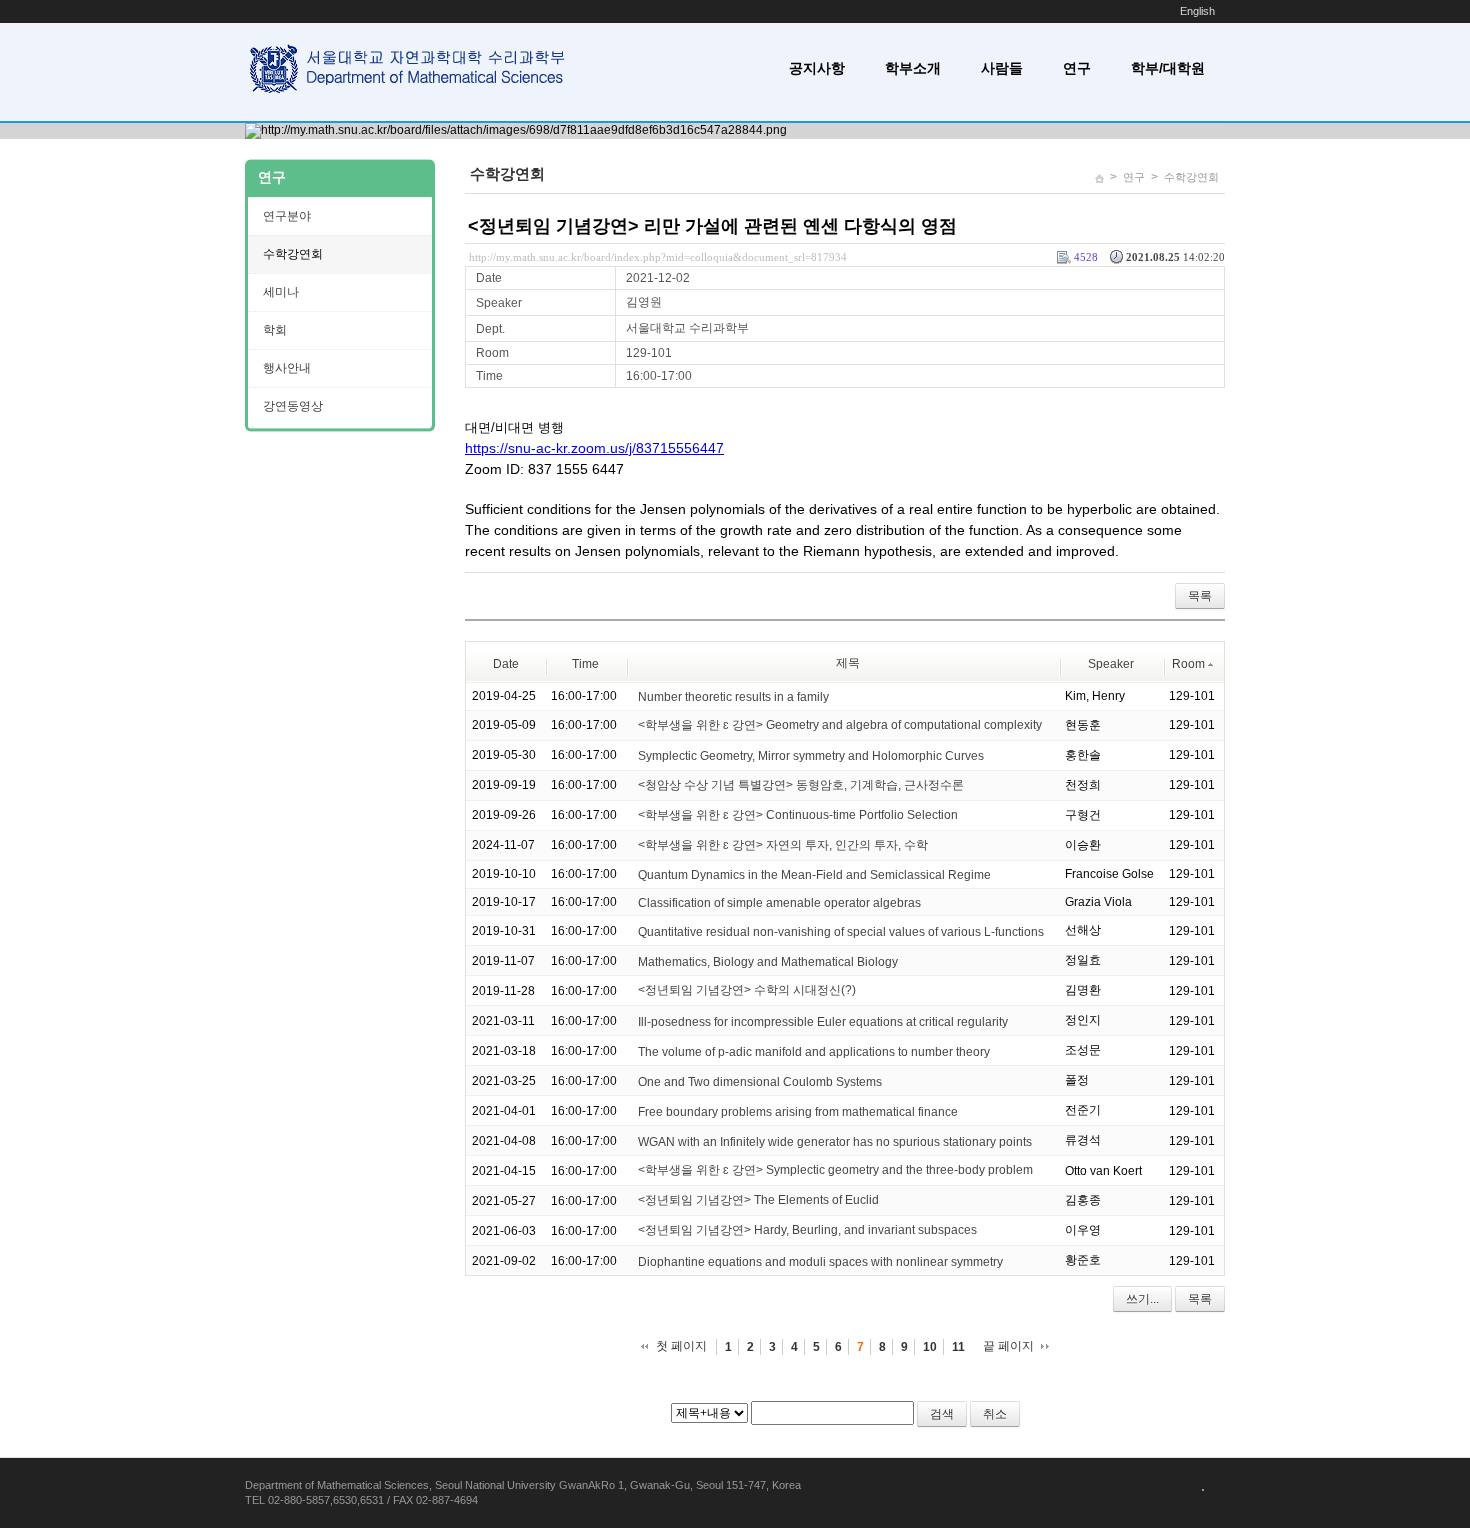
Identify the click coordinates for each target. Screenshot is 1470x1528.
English (1197, 11)
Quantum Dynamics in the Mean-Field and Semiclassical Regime (814, 875)
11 (958, 1347)
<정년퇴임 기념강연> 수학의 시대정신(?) (747, 990)
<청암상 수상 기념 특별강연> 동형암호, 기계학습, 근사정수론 (801, 785)
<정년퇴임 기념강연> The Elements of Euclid (758, 1200)
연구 (1077, 68)
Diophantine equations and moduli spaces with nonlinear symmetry (820, 1261)
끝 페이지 (1008, 1346)
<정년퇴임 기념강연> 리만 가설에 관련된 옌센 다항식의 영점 (712, 226)
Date (506, 664)
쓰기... (1142, 1299)
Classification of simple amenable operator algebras (779, 902)
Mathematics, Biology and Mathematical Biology (768, 961)
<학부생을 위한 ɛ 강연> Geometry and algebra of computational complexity (840, 725)
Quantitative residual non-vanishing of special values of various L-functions (841, 931)
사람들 (1002, 68)
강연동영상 (293, 406)
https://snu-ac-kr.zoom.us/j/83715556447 (594, 448)
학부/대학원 (1168, 68)
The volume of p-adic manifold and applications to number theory (814, 1051)
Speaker (1111, 664)
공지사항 (817, 68)
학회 (275, 330)
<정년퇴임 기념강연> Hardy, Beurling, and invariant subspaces (807, 1230)
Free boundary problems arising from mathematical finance (798, 1111)
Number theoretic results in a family (733, 697)
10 (930, 1347)
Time (585, 664)
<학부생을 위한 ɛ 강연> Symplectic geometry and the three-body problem (835, 1170)
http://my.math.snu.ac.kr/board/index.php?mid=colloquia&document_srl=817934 (658, 257)
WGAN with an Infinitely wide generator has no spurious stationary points (835, 1141)
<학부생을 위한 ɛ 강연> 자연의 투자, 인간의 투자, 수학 (783, 845)
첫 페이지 (681, 1346)
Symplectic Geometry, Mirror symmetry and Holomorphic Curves (811, 756)
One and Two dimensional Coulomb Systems (760, 1081)
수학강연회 (1191, 177)
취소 (995, 1414)
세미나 (281, 292)
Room (1188, 664)
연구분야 (287, 216)
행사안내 (287, 368)
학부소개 (913, 68)
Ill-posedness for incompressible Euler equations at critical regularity (823, 1021)
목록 (1200, 596)
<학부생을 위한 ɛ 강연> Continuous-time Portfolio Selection (798, 815)
